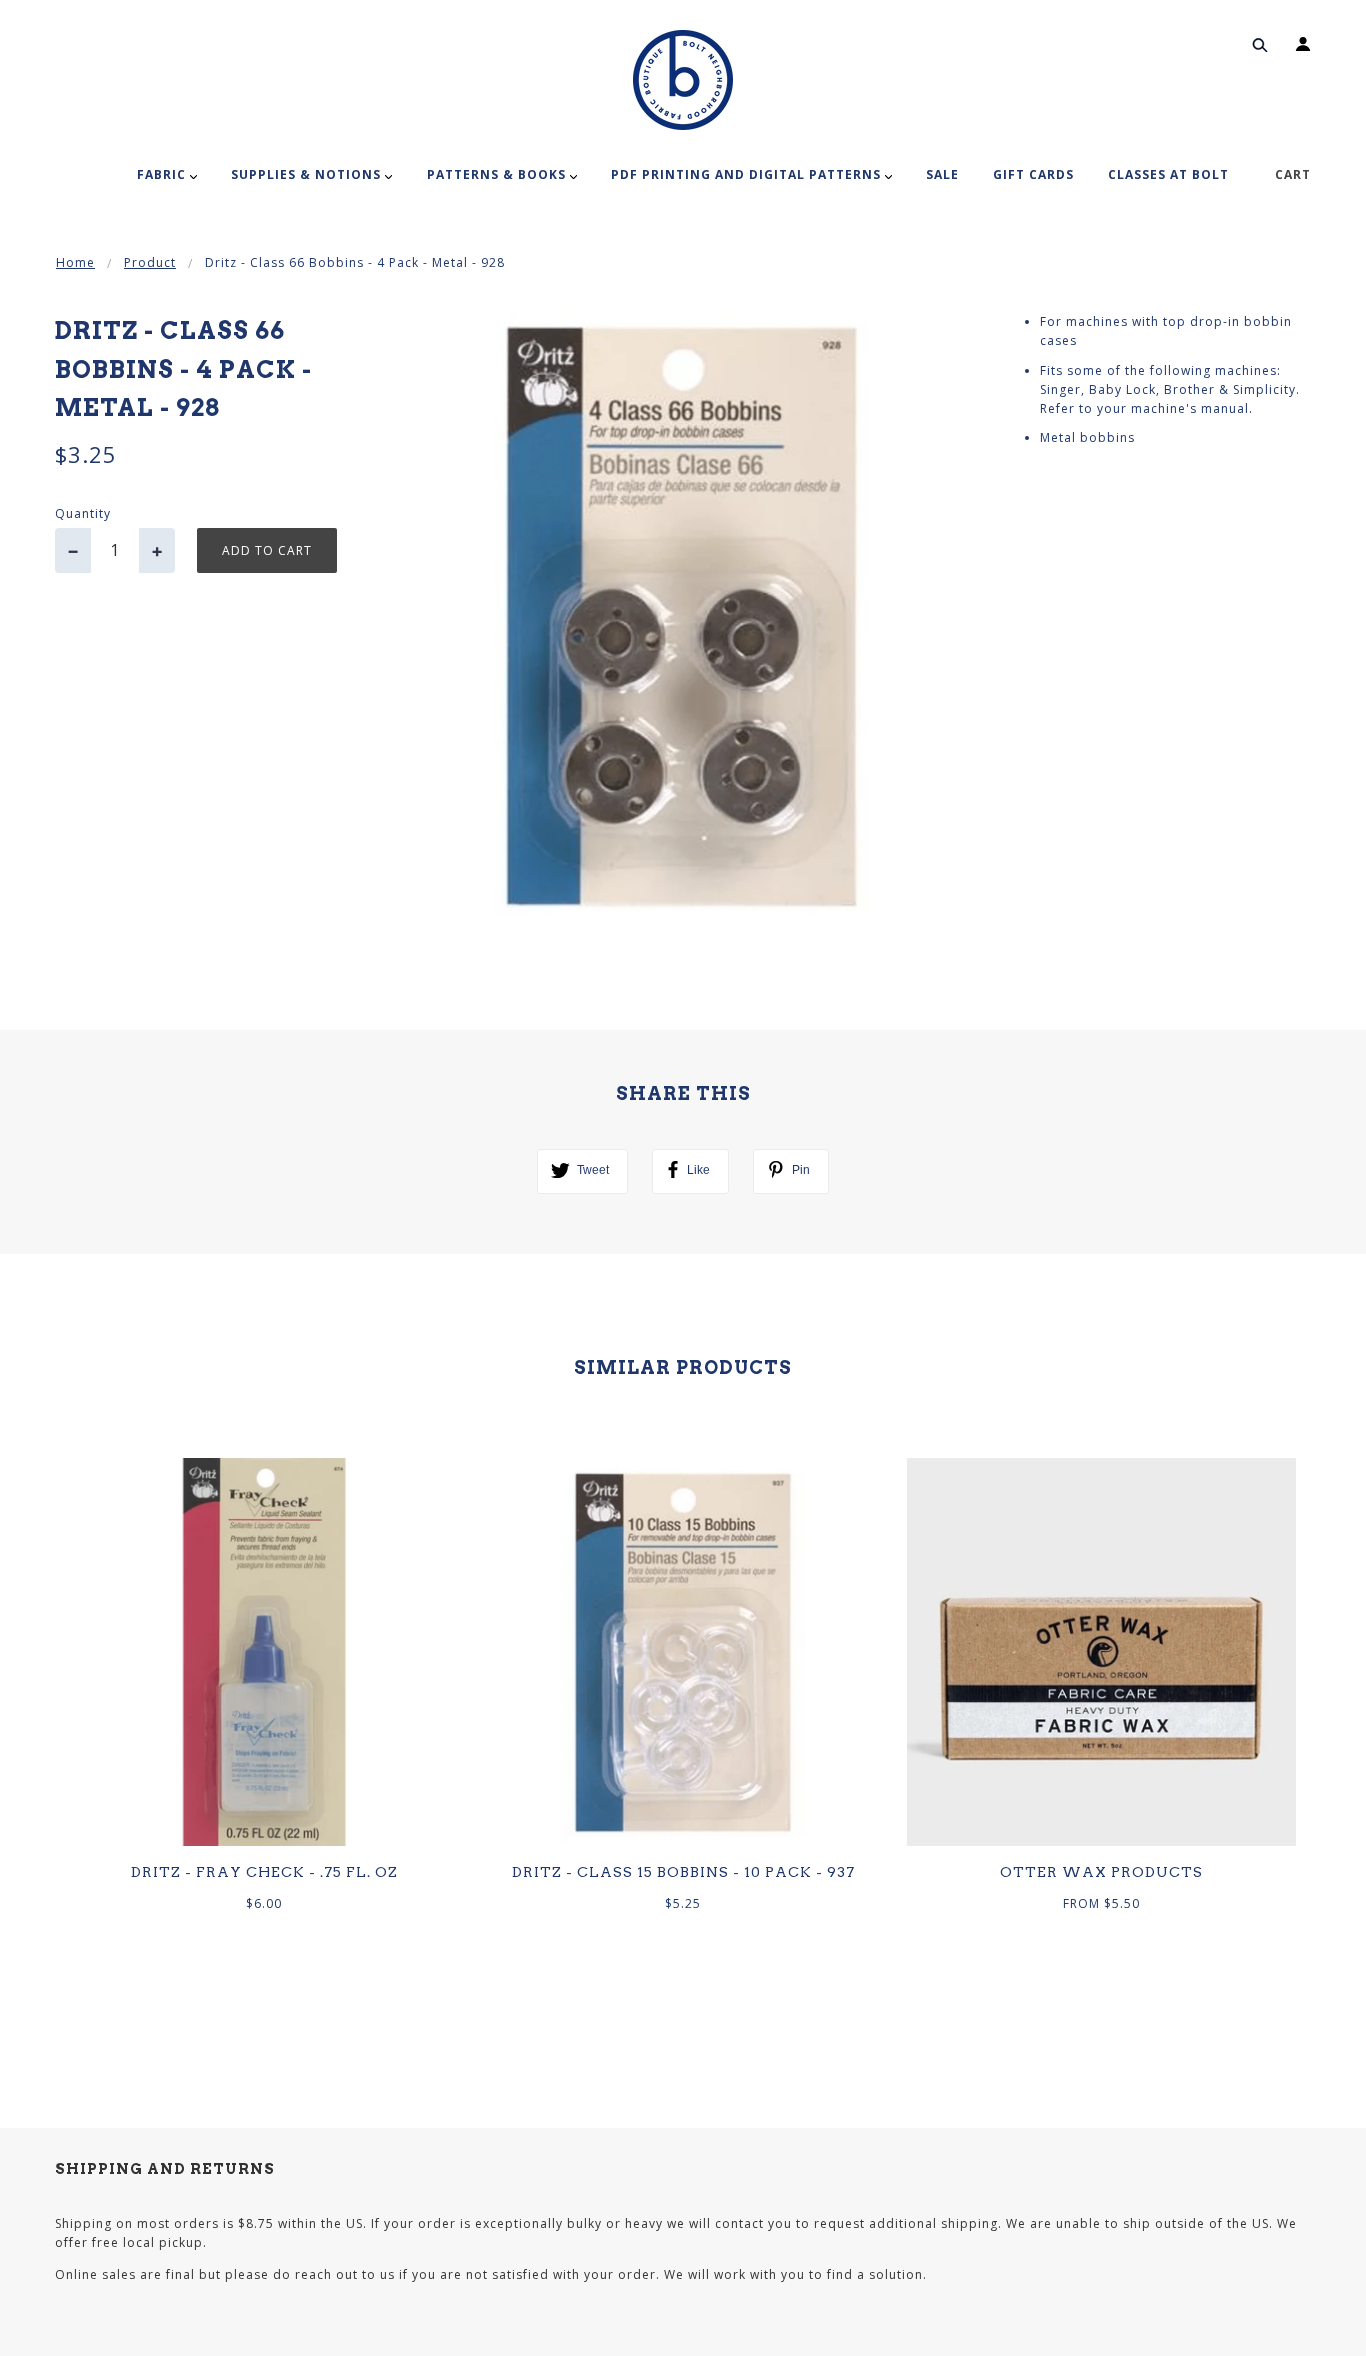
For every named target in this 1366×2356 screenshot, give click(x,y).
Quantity (83, 513)
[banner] (683, 80)
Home (75, 262)
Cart (1293, 174)
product (150, 262)
